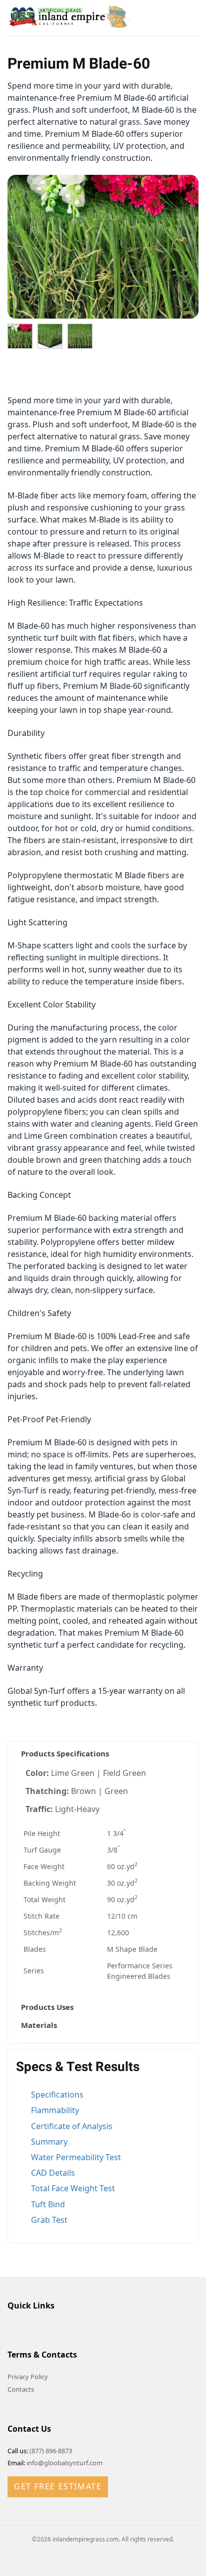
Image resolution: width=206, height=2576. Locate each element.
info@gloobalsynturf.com (64, 2463)
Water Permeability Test (76, 2157)
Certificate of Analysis (72, 2126)
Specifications (57, 2095)
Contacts (21, 2389)
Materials (39, 2025)
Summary (49, 2142)
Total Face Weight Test (73, 2188)
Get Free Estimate (58, 2486)
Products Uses (47, 2007)
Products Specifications (65, 1753)
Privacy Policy (28, 2377)
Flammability (55, 2110)
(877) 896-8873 (51, 2451)
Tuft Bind (48, 2204)
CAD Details (53, 2173)
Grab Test (49, 2220)
